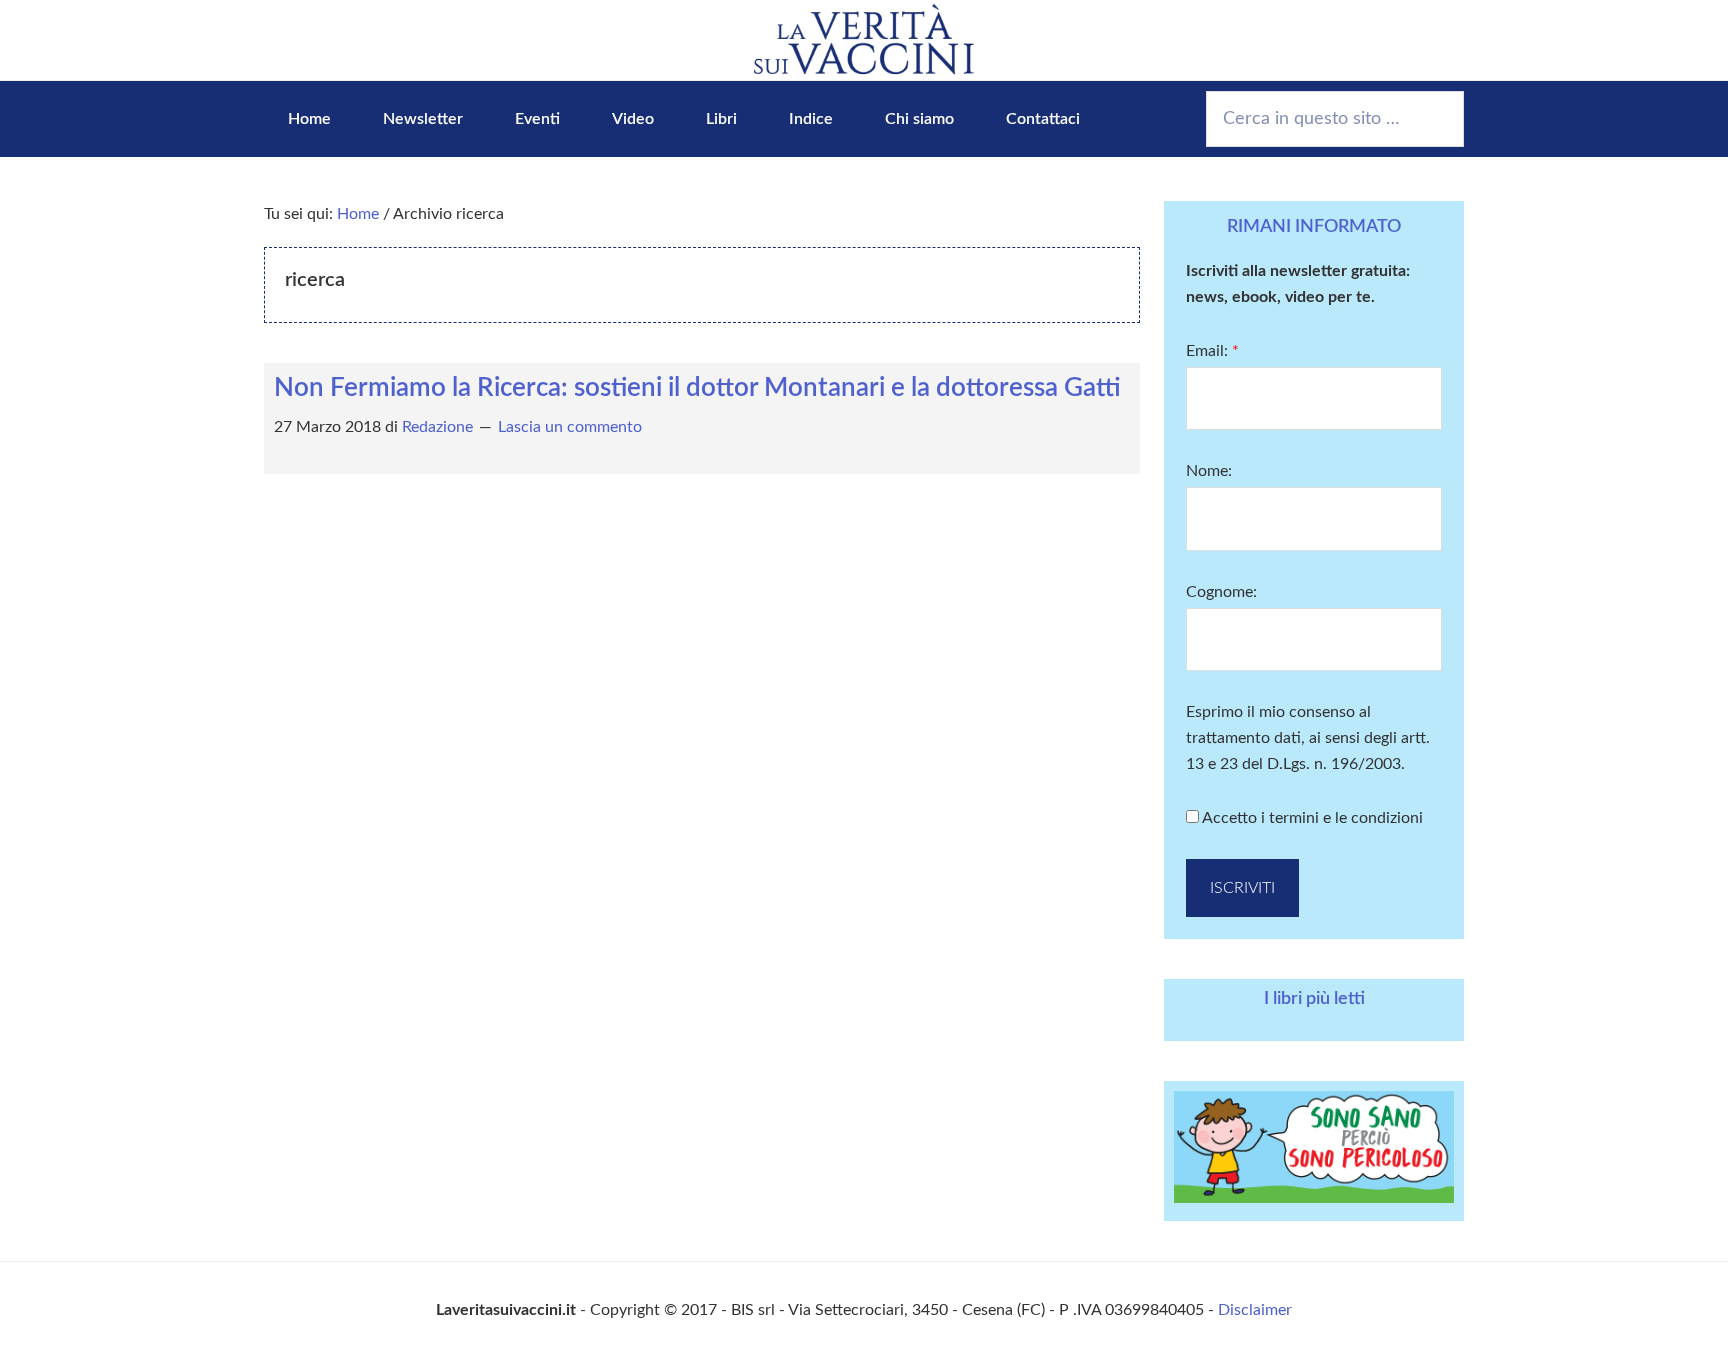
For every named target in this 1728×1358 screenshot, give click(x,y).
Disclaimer (1255, 1310)
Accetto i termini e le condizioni (1311, 818)
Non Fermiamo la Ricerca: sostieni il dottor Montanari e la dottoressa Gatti (697, 388)
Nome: (1209, 471)
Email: (1212, 351)
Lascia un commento (570, 427)
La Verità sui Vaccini (864, 40)
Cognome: (1221, 592)
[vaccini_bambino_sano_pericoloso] (1314, 1198)
